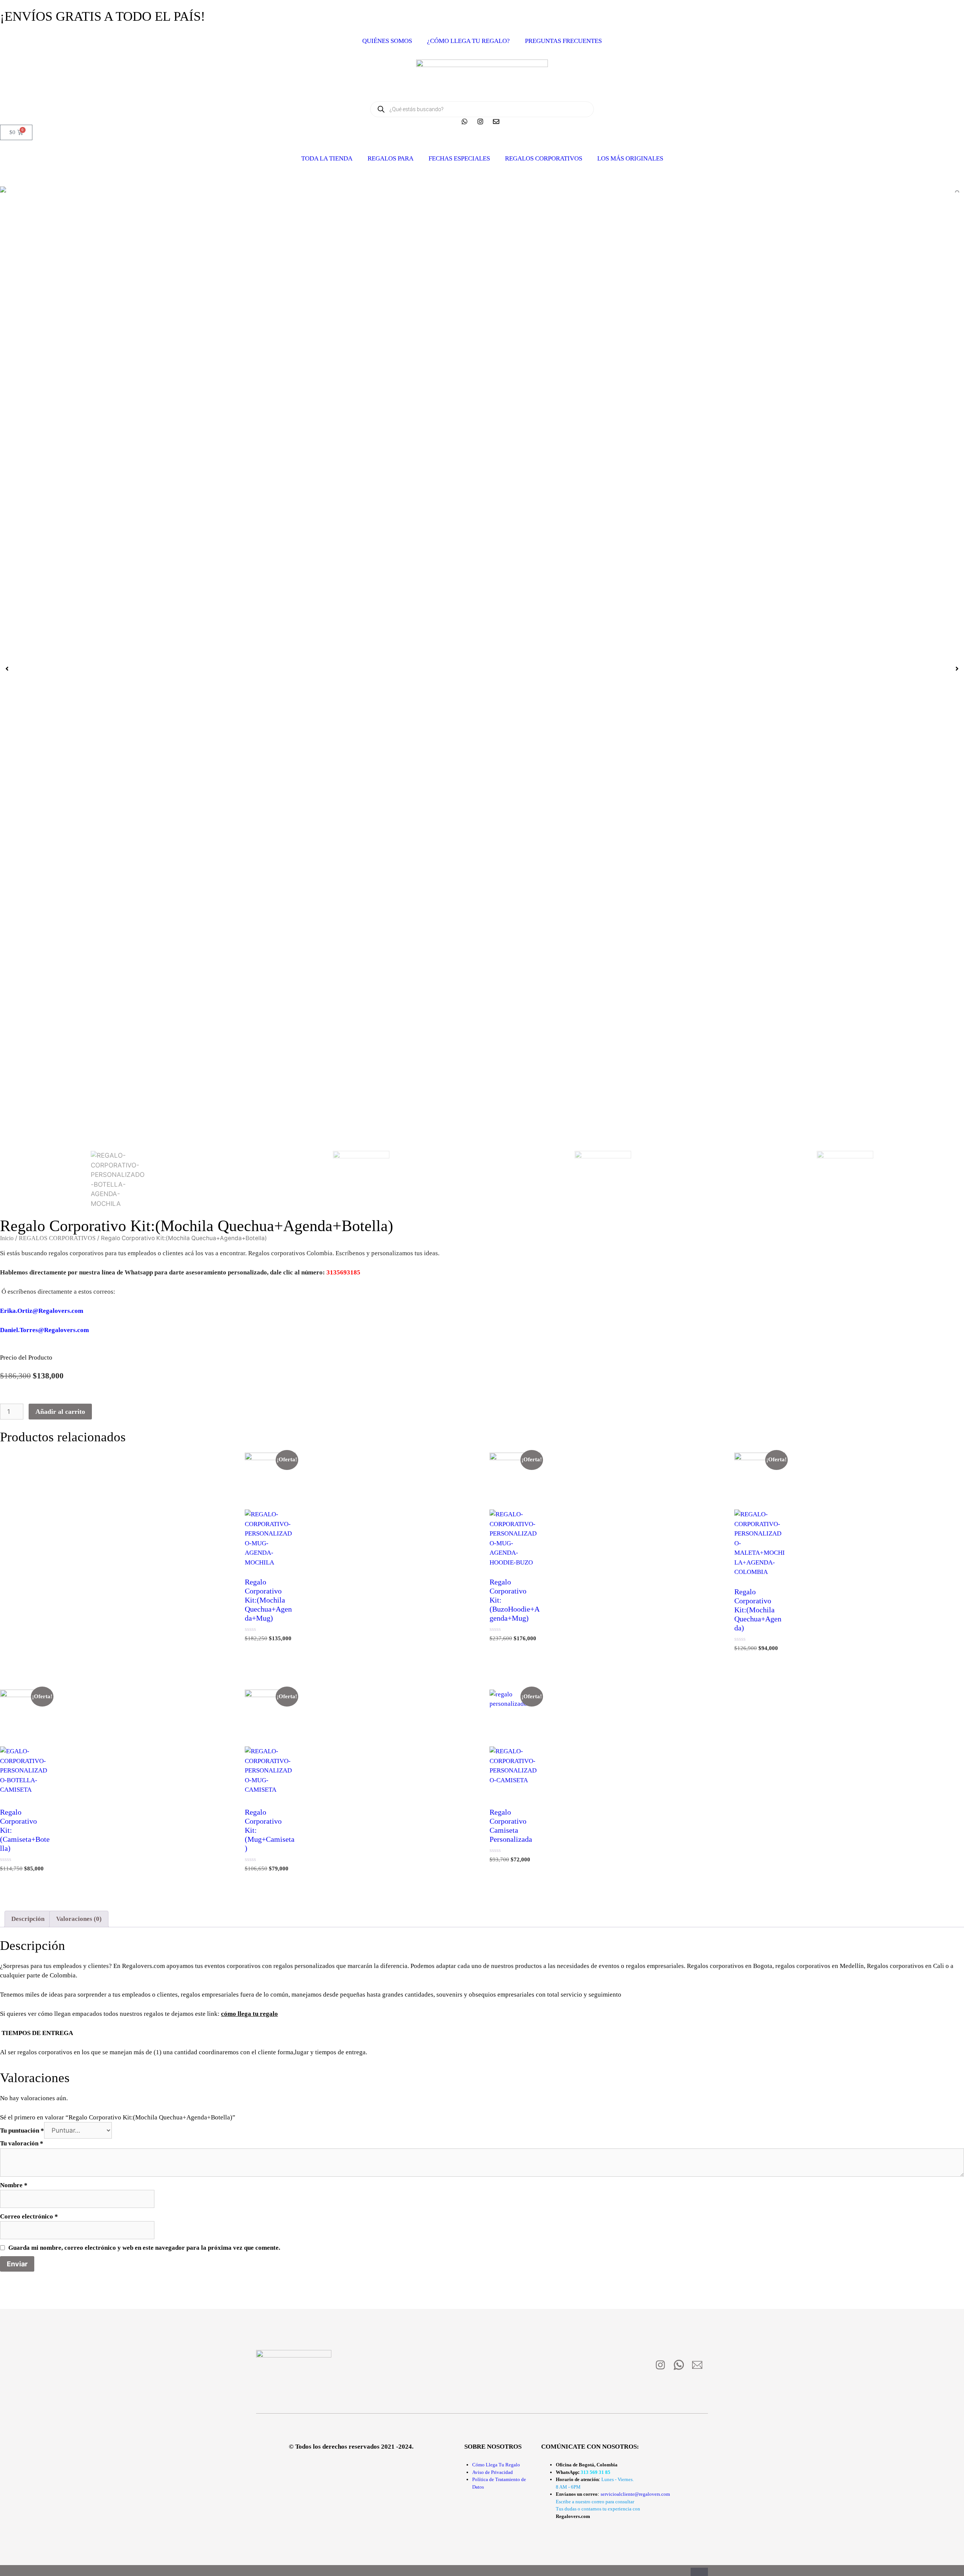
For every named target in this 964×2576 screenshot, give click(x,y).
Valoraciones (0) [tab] (79, 1919)
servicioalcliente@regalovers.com (635, 2494)
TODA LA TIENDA (327, 158)
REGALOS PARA (390, 158)
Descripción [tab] (28, 1919)
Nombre (14, 2185)
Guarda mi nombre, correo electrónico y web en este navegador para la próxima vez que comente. (144, 2248)
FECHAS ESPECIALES (459, 158)
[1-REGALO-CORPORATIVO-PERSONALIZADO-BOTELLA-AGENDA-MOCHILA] (482, 189)
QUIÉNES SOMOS (387, 41)
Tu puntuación (22, 2131)
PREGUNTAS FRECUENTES (563, 41)
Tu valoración (22, 2143)
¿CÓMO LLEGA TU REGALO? (468, 41)
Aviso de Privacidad (493, 2472)
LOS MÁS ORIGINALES (630, 158)
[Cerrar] (699, 2572)
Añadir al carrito (60, 1412)
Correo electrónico (29, 2216)
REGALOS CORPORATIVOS (544, 158)
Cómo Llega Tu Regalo (496, 2465)
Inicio (7, 1238)
